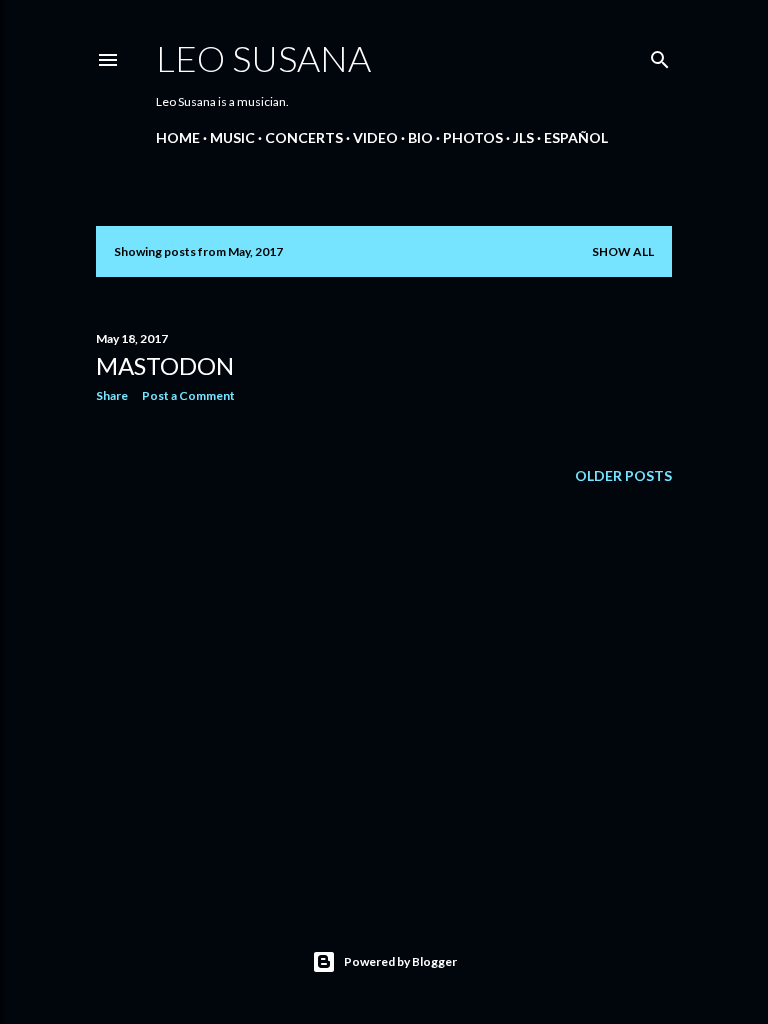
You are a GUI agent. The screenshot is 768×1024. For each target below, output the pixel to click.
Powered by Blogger (400, 961)
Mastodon (165, 365)
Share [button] (112, 395)
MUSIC (232, 137)
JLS (523, 137)
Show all (623, 251)
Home (178, 137)
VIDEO (375, 137)
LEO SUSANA (263, 58)
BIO (420, 137)
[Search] (660, 55)
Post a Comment (188, 395)
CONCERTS (304, 137)
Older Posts (623, 475)
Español (576, 137)
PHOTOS (473, 137)
